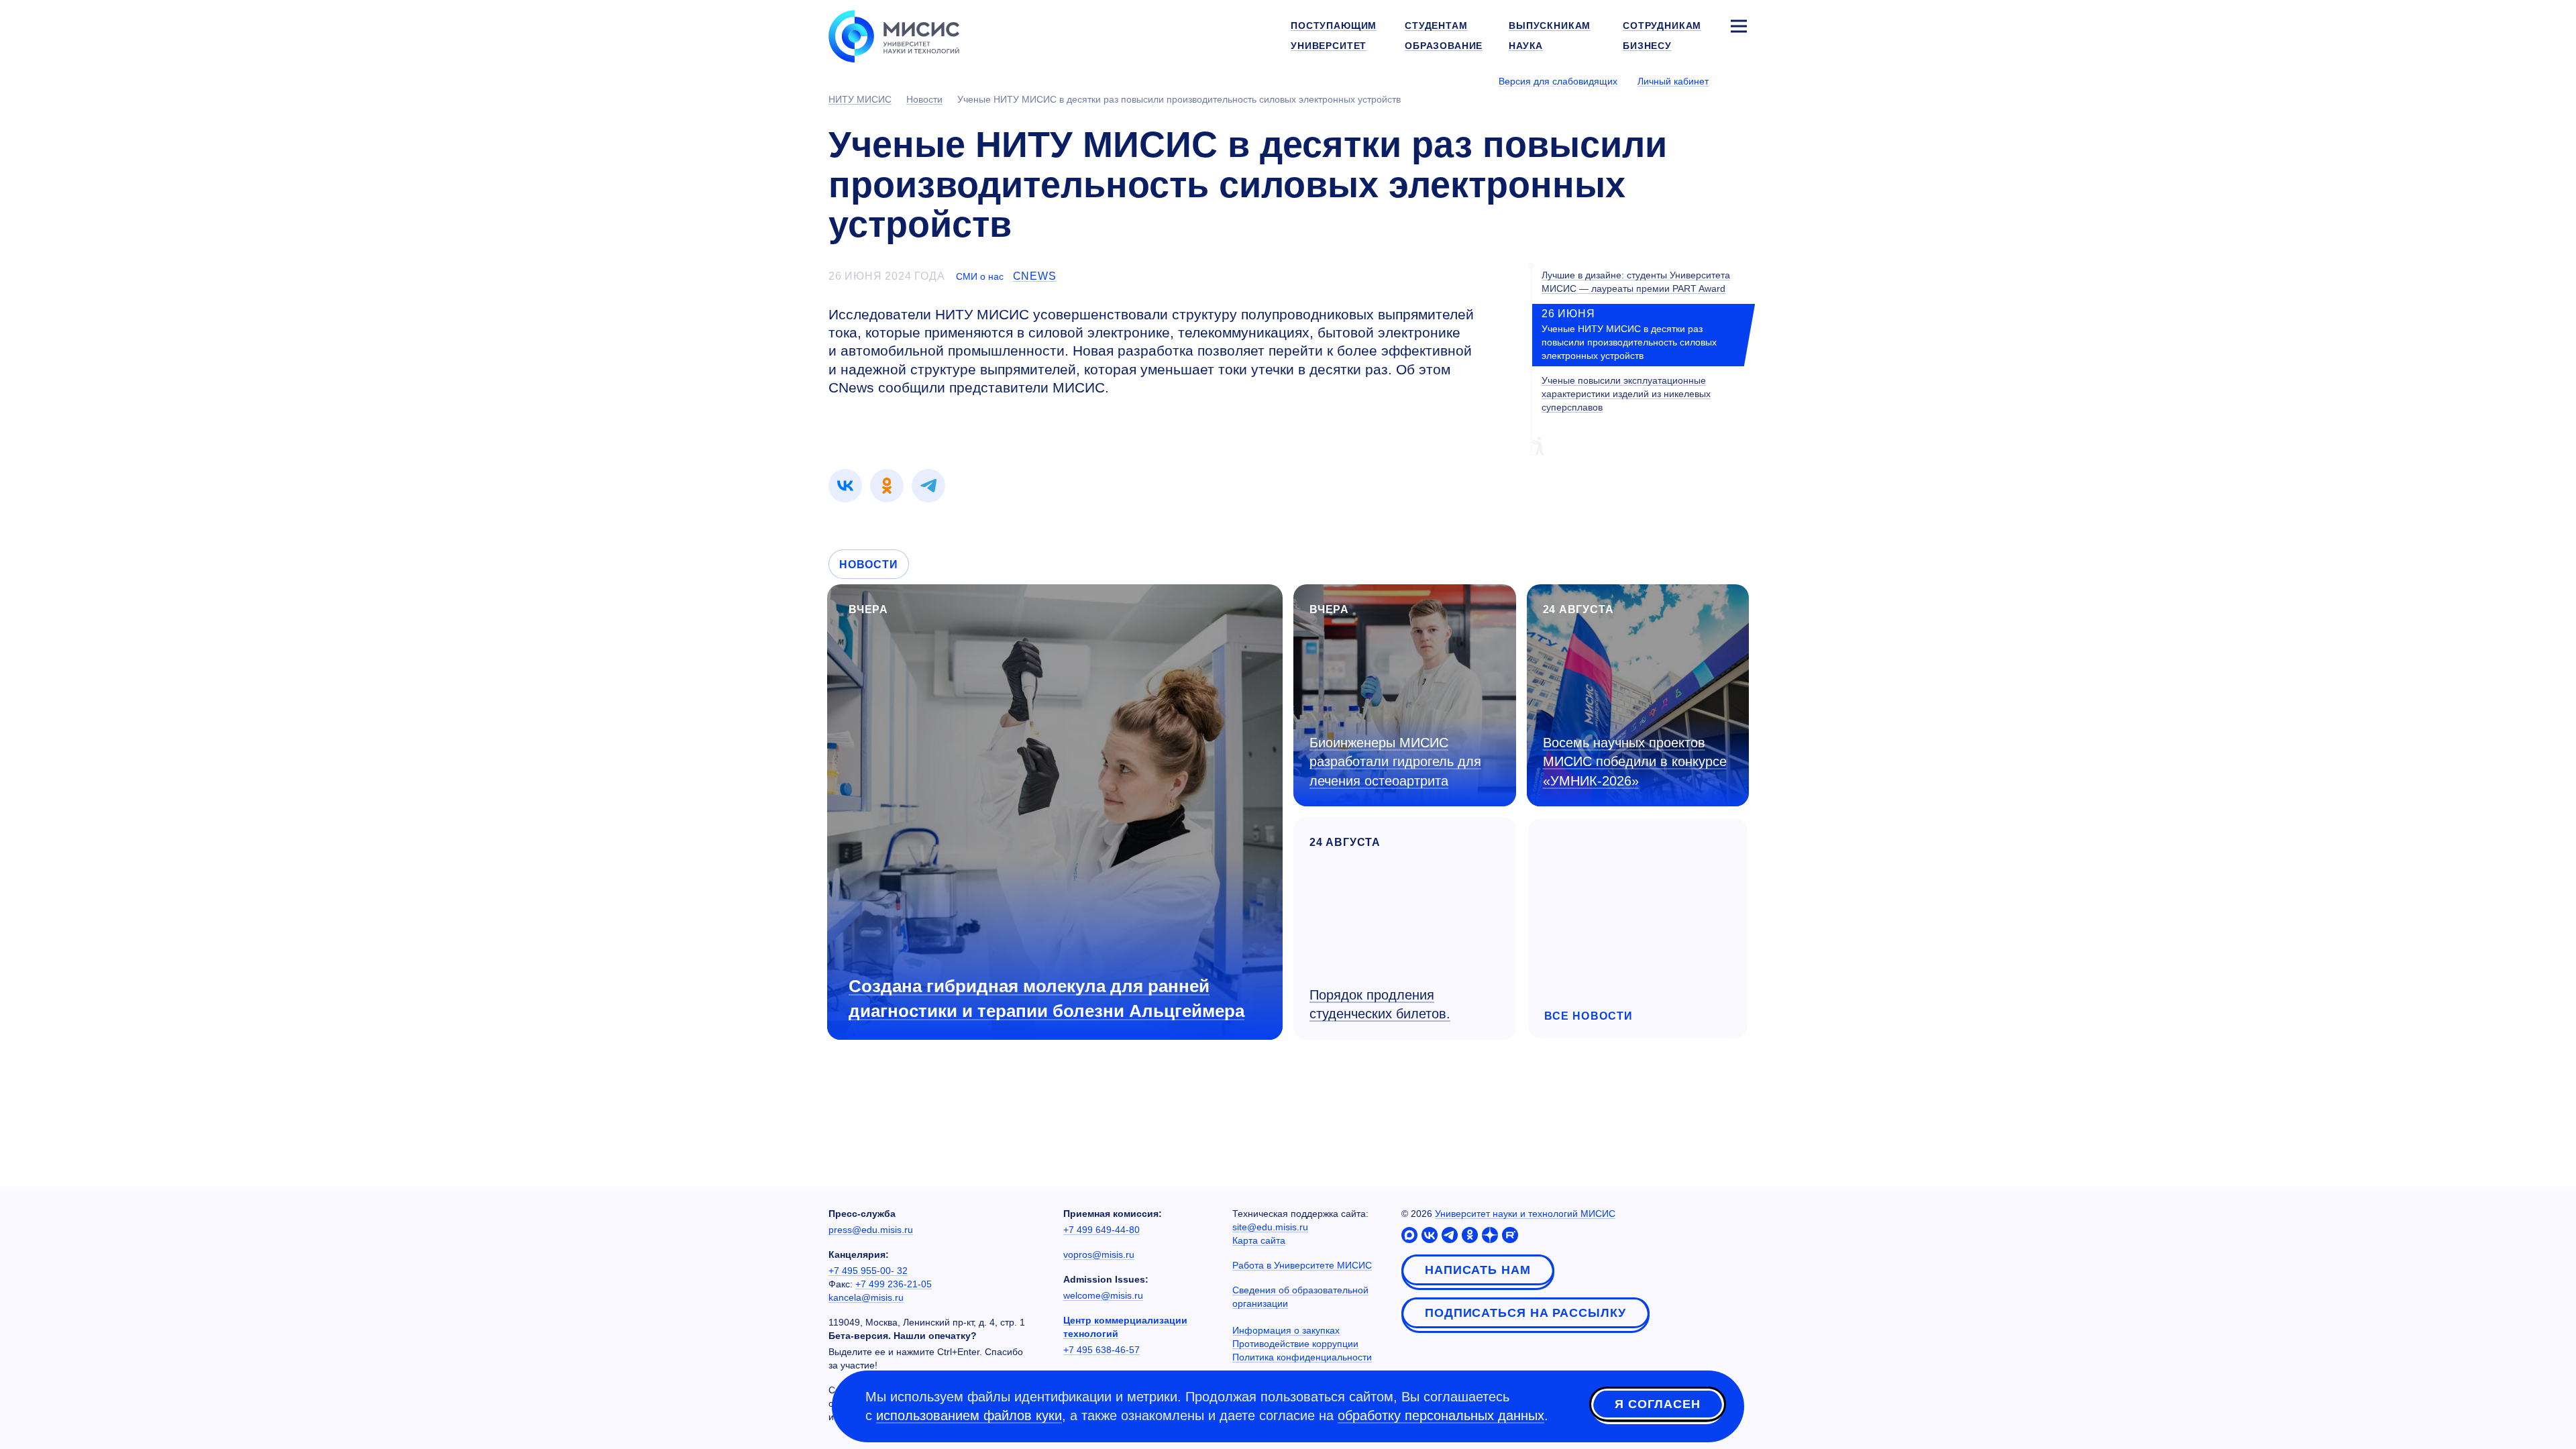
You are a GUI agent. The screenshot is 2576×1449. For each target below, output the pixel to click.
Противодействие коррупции (1295, 1344)
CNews (1035, 276)
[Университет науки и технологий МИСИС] (894, 35)
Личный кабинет (1673, 81)
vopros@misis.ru (1099, 1254)
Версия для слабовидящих (1558, 81)
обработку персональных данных (1441, 1415)
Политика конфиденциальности (1302, 1357)
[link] (845, 486)
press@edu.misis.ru (871, 1230)
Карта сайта (1259, 1240)
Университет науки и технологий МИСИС (1525, 1214)
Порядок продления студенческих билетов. (1380, 1005)
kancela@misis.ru (866, 1297)
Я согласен (1658, 1404)
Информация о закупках (1286, 1330)
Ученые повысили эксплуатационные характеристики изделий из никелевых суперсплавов (1626, 394)
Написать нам (1478, 1270)
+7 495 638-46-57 (1102, 1350)
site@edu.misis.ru (1270, 1227)
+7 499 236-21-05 (894, 1284)
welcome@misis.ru (1103, 1295)
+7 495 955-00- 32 (868, 1271)
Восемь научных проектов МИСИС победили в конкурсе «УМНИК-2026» (1635, 762)
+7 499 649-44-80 (1102, 1230)
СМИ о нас (980, 276)
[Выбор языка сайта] (1738, 80)
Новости (869, 565)
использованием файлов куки (969, 1415)
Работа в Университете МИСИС (1302, 1265)
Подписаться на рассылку (1525, 1313)
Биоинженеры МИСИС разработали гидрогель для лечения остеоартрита (1395, 762)
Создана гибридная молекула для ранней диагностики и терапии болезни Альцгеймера (1046, 999)
